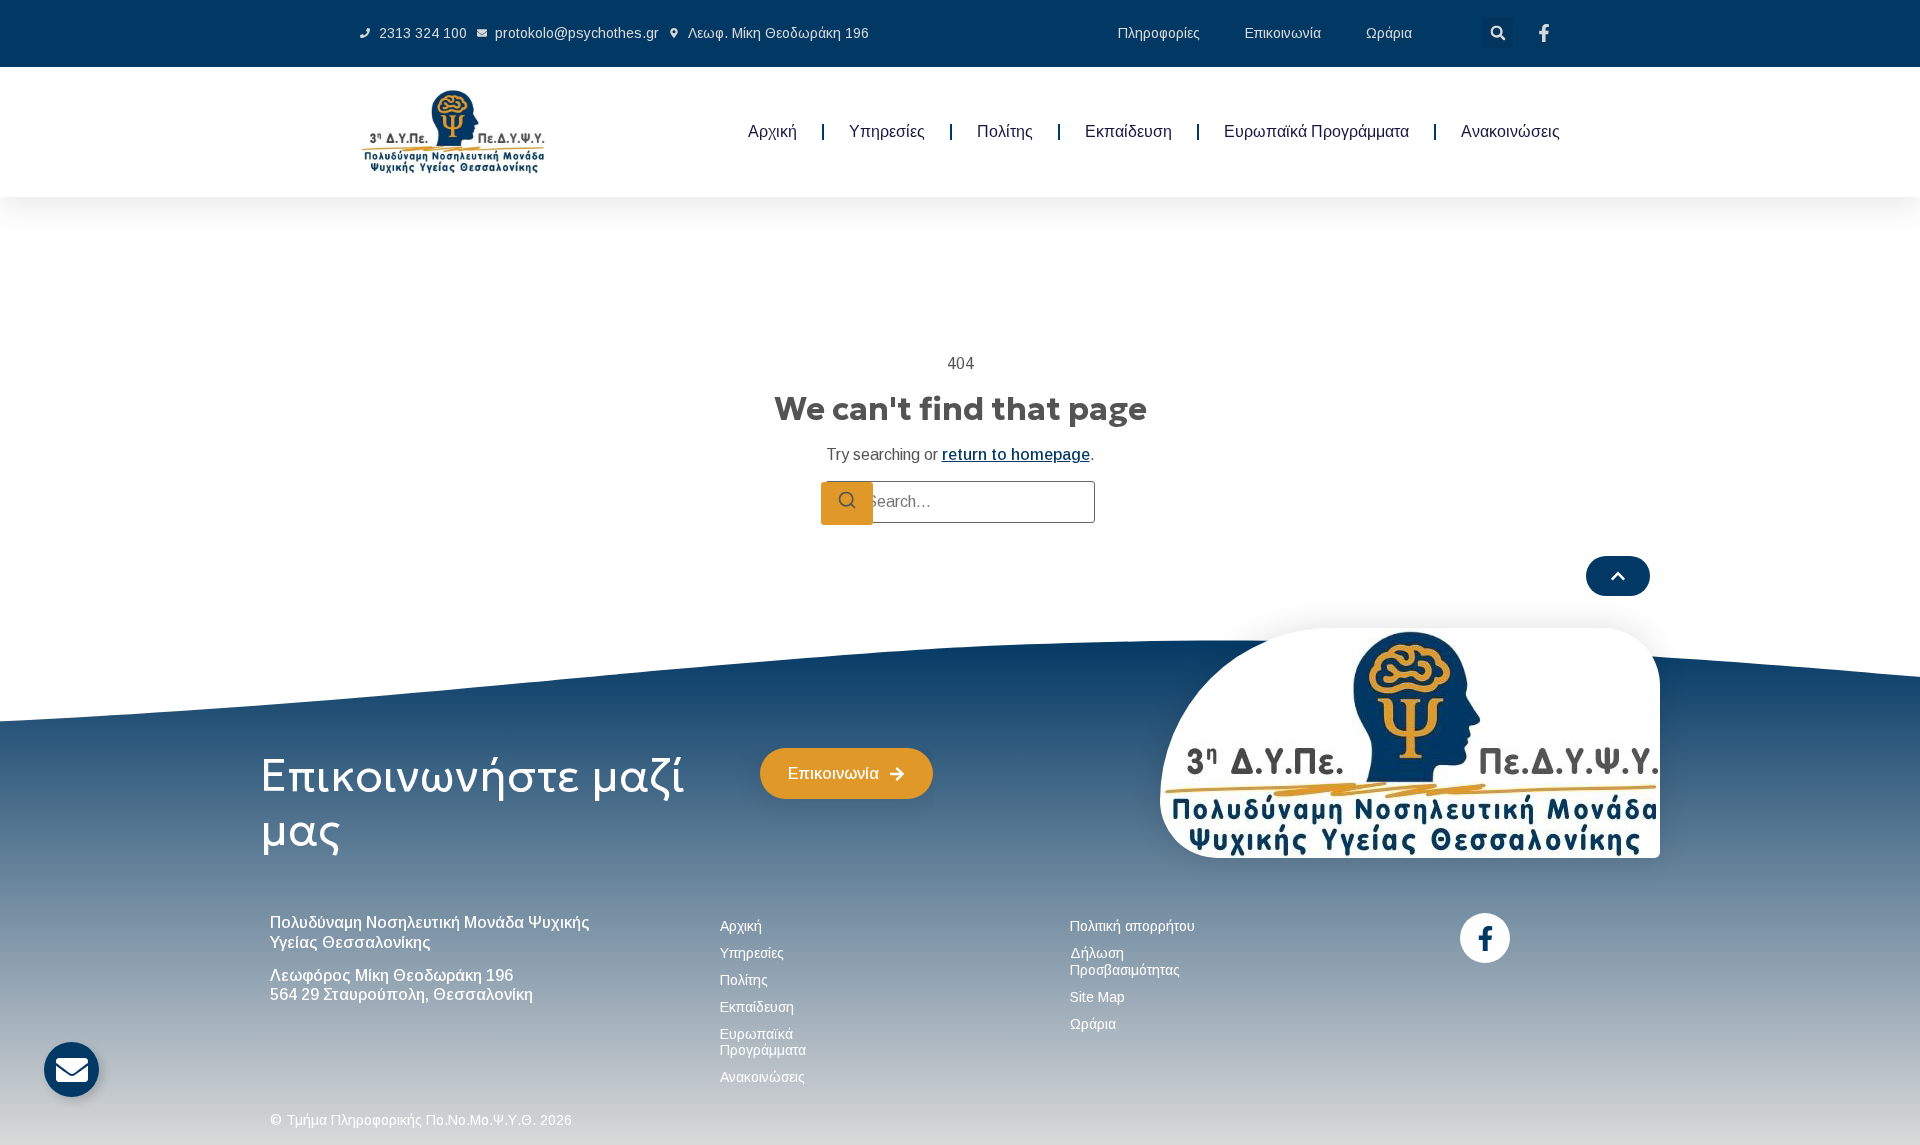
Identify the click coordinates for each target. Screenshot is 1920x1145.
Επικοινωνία (1283, 33)
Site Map (1097, 997)
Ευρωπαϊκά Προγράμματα (1316, 131)
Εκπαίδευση (1128, 131)
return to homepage (1016, 454)
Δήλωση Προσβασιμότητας (1125, 961)
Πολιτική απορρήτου (1132, 926)
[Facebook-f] (1485, 938)
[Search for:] (960, 502)
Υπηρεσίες (887, 131)
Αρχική (772, 131)
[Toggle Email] (71, 1069)
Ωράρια (1389, 33)
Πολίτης (1005, 131)
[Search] (847, 503)
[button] (1498, 33)
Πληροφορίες (1159, 33)
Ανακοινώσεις (1510, 131)
